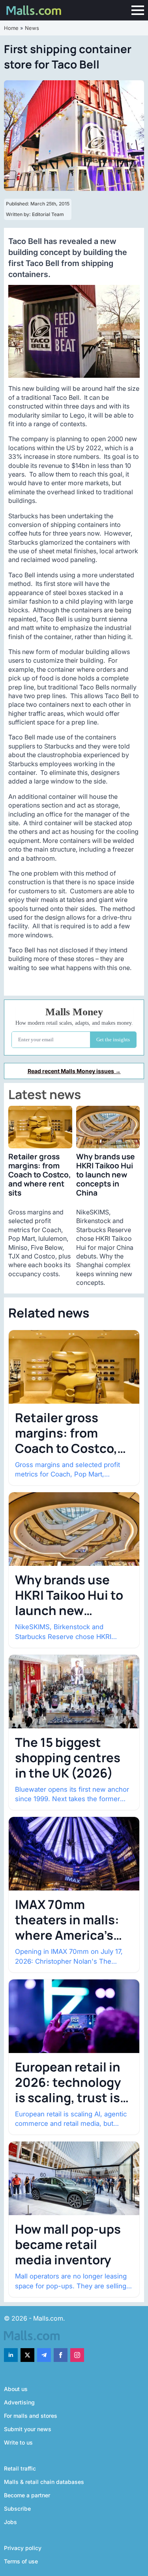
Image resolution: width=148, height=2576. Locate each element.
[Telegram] (44, 2355)
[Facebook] (61, 2355)
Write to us (18, 2442)
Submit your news (28, 2429)
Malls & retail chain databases (44, 2482)
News (32, 28)
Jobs (10, 2522)
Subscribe (17, 2509)
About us (16, 2389)
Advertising (19, 2402)
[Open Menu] (138, 10)
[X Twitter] (27, 2355)
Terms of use (21, 2561)
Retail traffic (20, 2468)
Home (11, 28)
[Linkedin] (11, 2355)
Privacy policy (23, 2548)
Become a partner (27, 2495)
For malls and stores (31, 2416)
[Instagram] (77, 2355)
